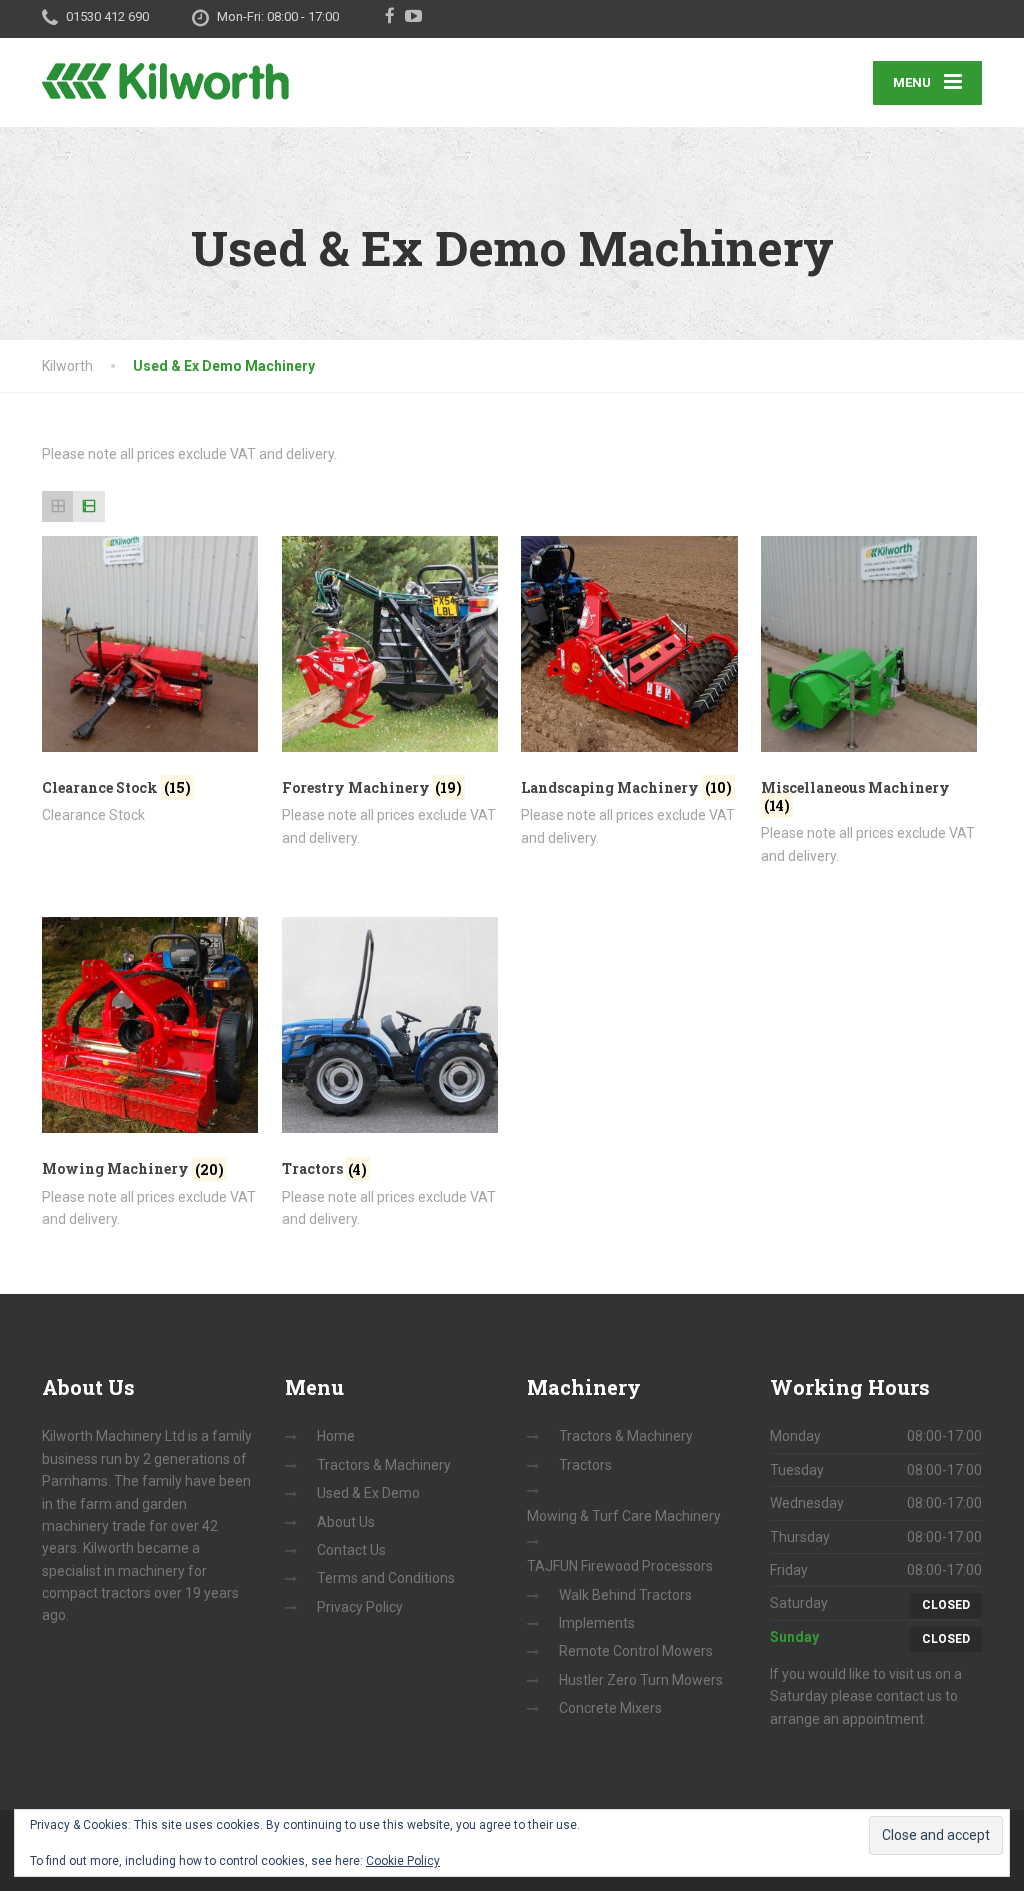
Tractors (585, 1465)
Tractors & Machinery (384, 1465)
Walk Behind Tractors (625, 1595)
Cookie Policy (403, 1861)
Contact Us (351, 1550)
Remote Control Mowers (636, 1651)
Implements (597, 1623)
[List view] (88, 506)
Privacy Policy (360, 1607)
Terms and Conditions (386, 1578)
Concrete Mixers (610, 1708)
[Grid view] (57, 506)
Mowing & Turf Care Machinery (624, 1516)
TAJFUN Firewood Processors (620, 1566)
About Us (346, 1522)
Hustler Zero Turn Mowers (641, 1680)
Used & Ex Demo (368, 1493)
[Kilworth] (165, 69)
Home (336, 1436)
